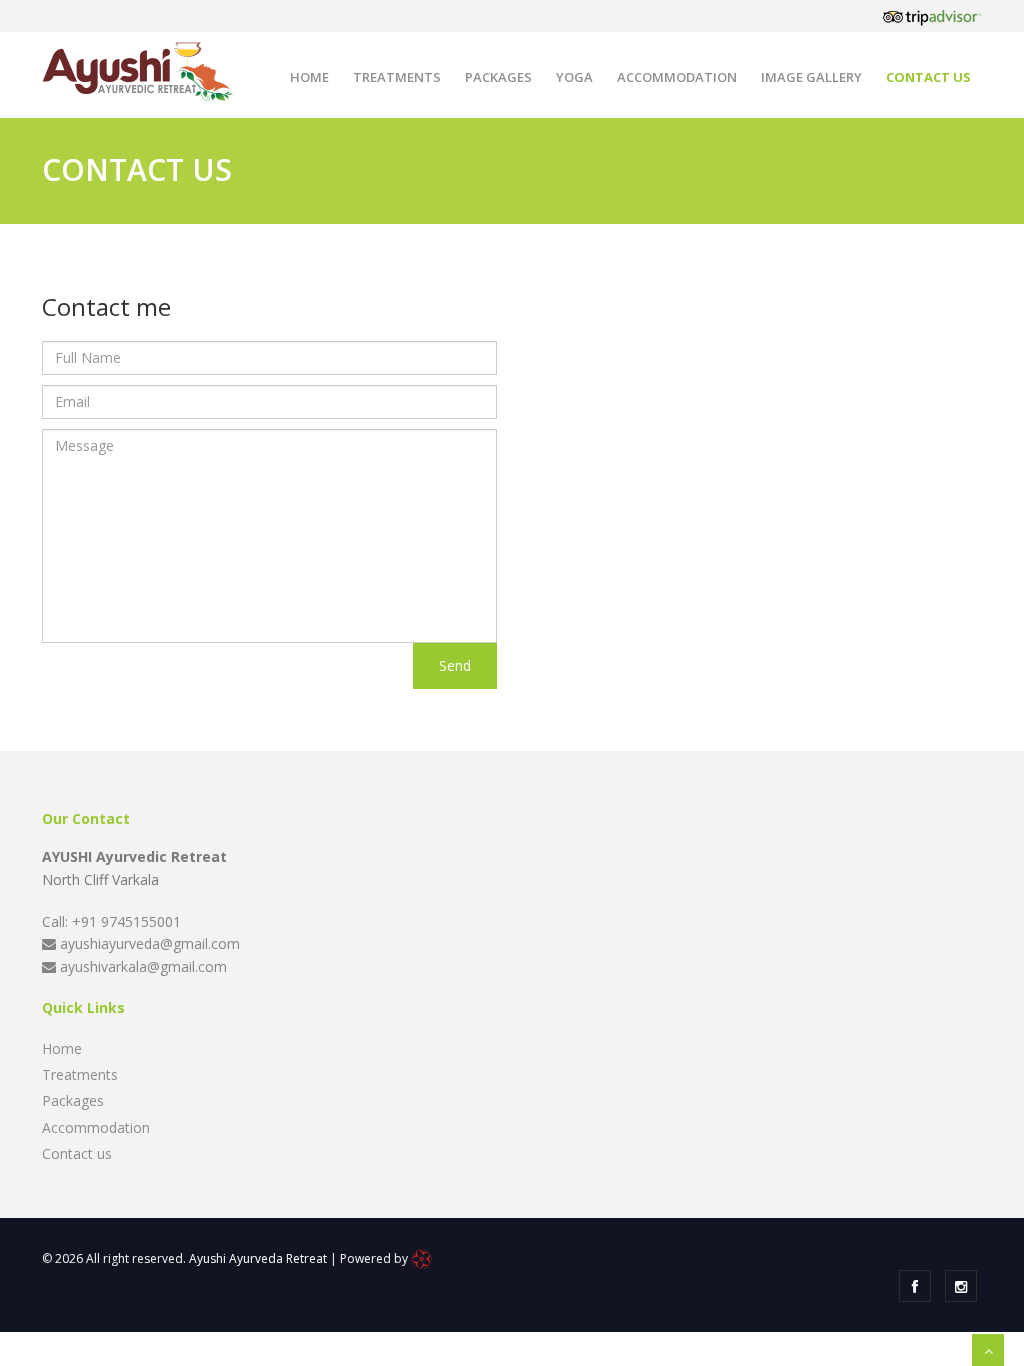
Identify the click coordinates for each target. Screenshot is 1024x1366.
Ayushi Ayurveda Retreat (258, 1258)
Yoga (574, 77)
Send (455, 665)
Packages (498, 77)
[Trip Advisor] (932, 16)
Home (309, 77)
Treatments (397, 77)
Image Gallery (811, 77)
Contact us (928, 77)
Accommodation (677, 77)
